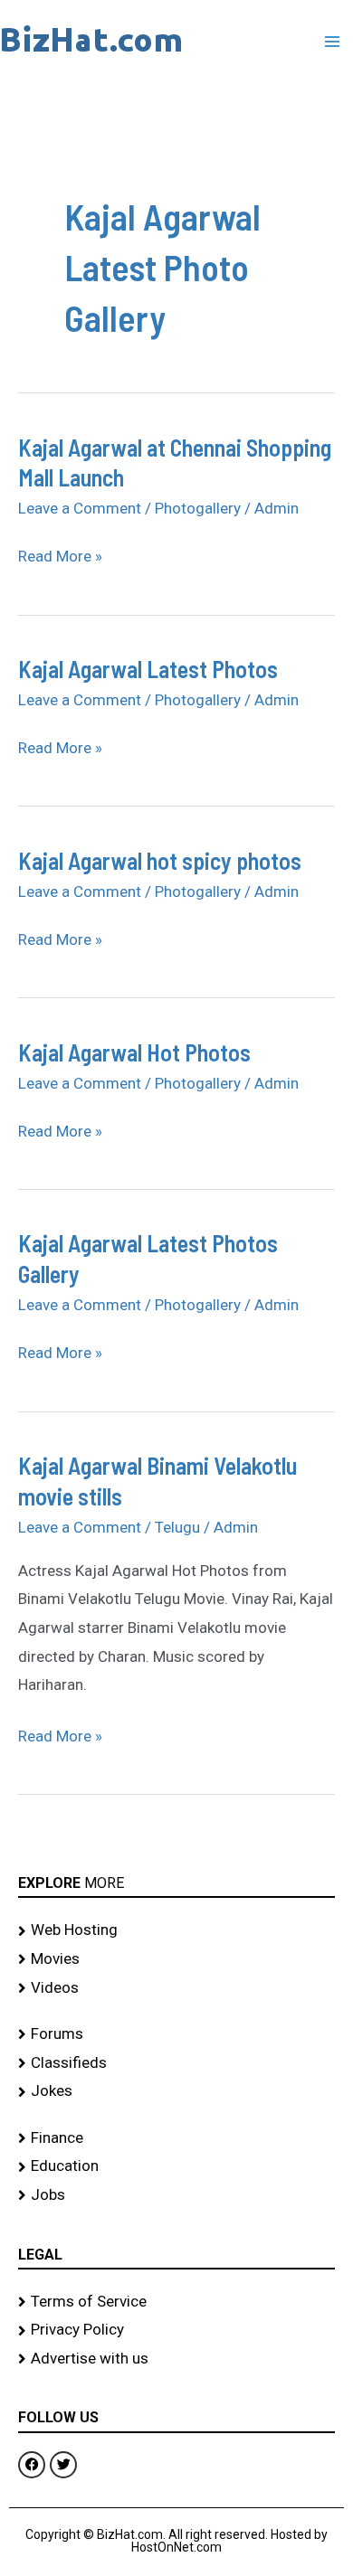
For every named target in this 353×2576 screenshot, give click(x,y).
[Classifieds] (176, 2063)
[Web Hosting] (176, 1930)
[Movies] (176, 1959)
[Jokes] (176, 2091)
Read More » (60, 557)
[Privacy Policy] (176, 2330)
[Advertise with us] (176, 2359)
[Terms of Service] (176, 2302)
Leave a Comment (80, 508)
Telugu (177, 1527)
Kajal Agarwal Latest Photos (148, 669)
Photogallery (198, 508)
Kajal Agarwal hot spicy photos (160, 860)
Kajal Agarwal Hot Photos (134, 1052)
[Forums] (176, 2034)
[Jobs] (176, 2195)
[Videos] (176, 1988)
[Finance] (176, 2138)
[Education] (176, 2166)
